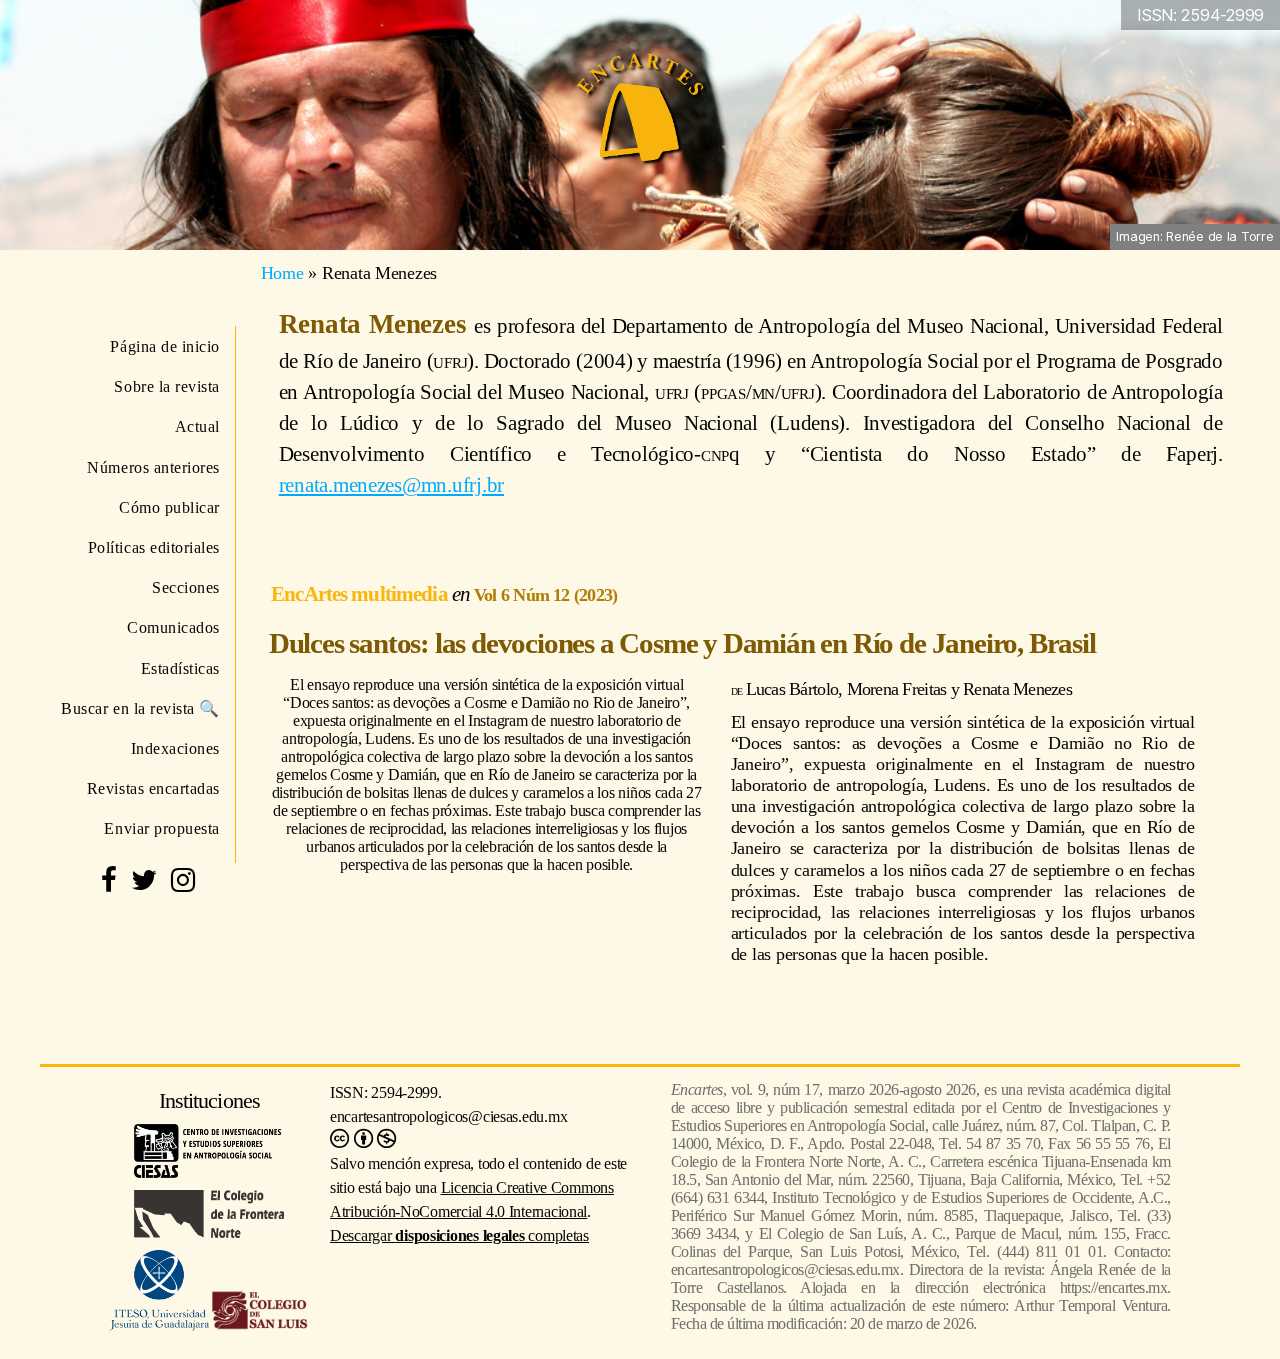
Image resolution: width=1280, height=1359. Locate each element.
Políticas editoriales (154, 547)
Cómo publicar (169, 507)
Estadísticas (180, 668)
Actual (197, 426)
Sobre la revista (167, 386)
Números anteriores (153, 467)
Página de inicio (165, 346)
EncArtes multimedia (361, 593)
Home (282, 273)
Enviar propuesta (162, 828)
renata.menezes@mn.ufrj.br (391, 484)
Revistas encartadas (153, 788)
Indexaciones (175, 748)
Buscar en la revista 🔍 (140, 708)
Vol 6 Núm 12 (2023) (545, 595)
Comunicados (173, 627)
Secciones (186, 587)
